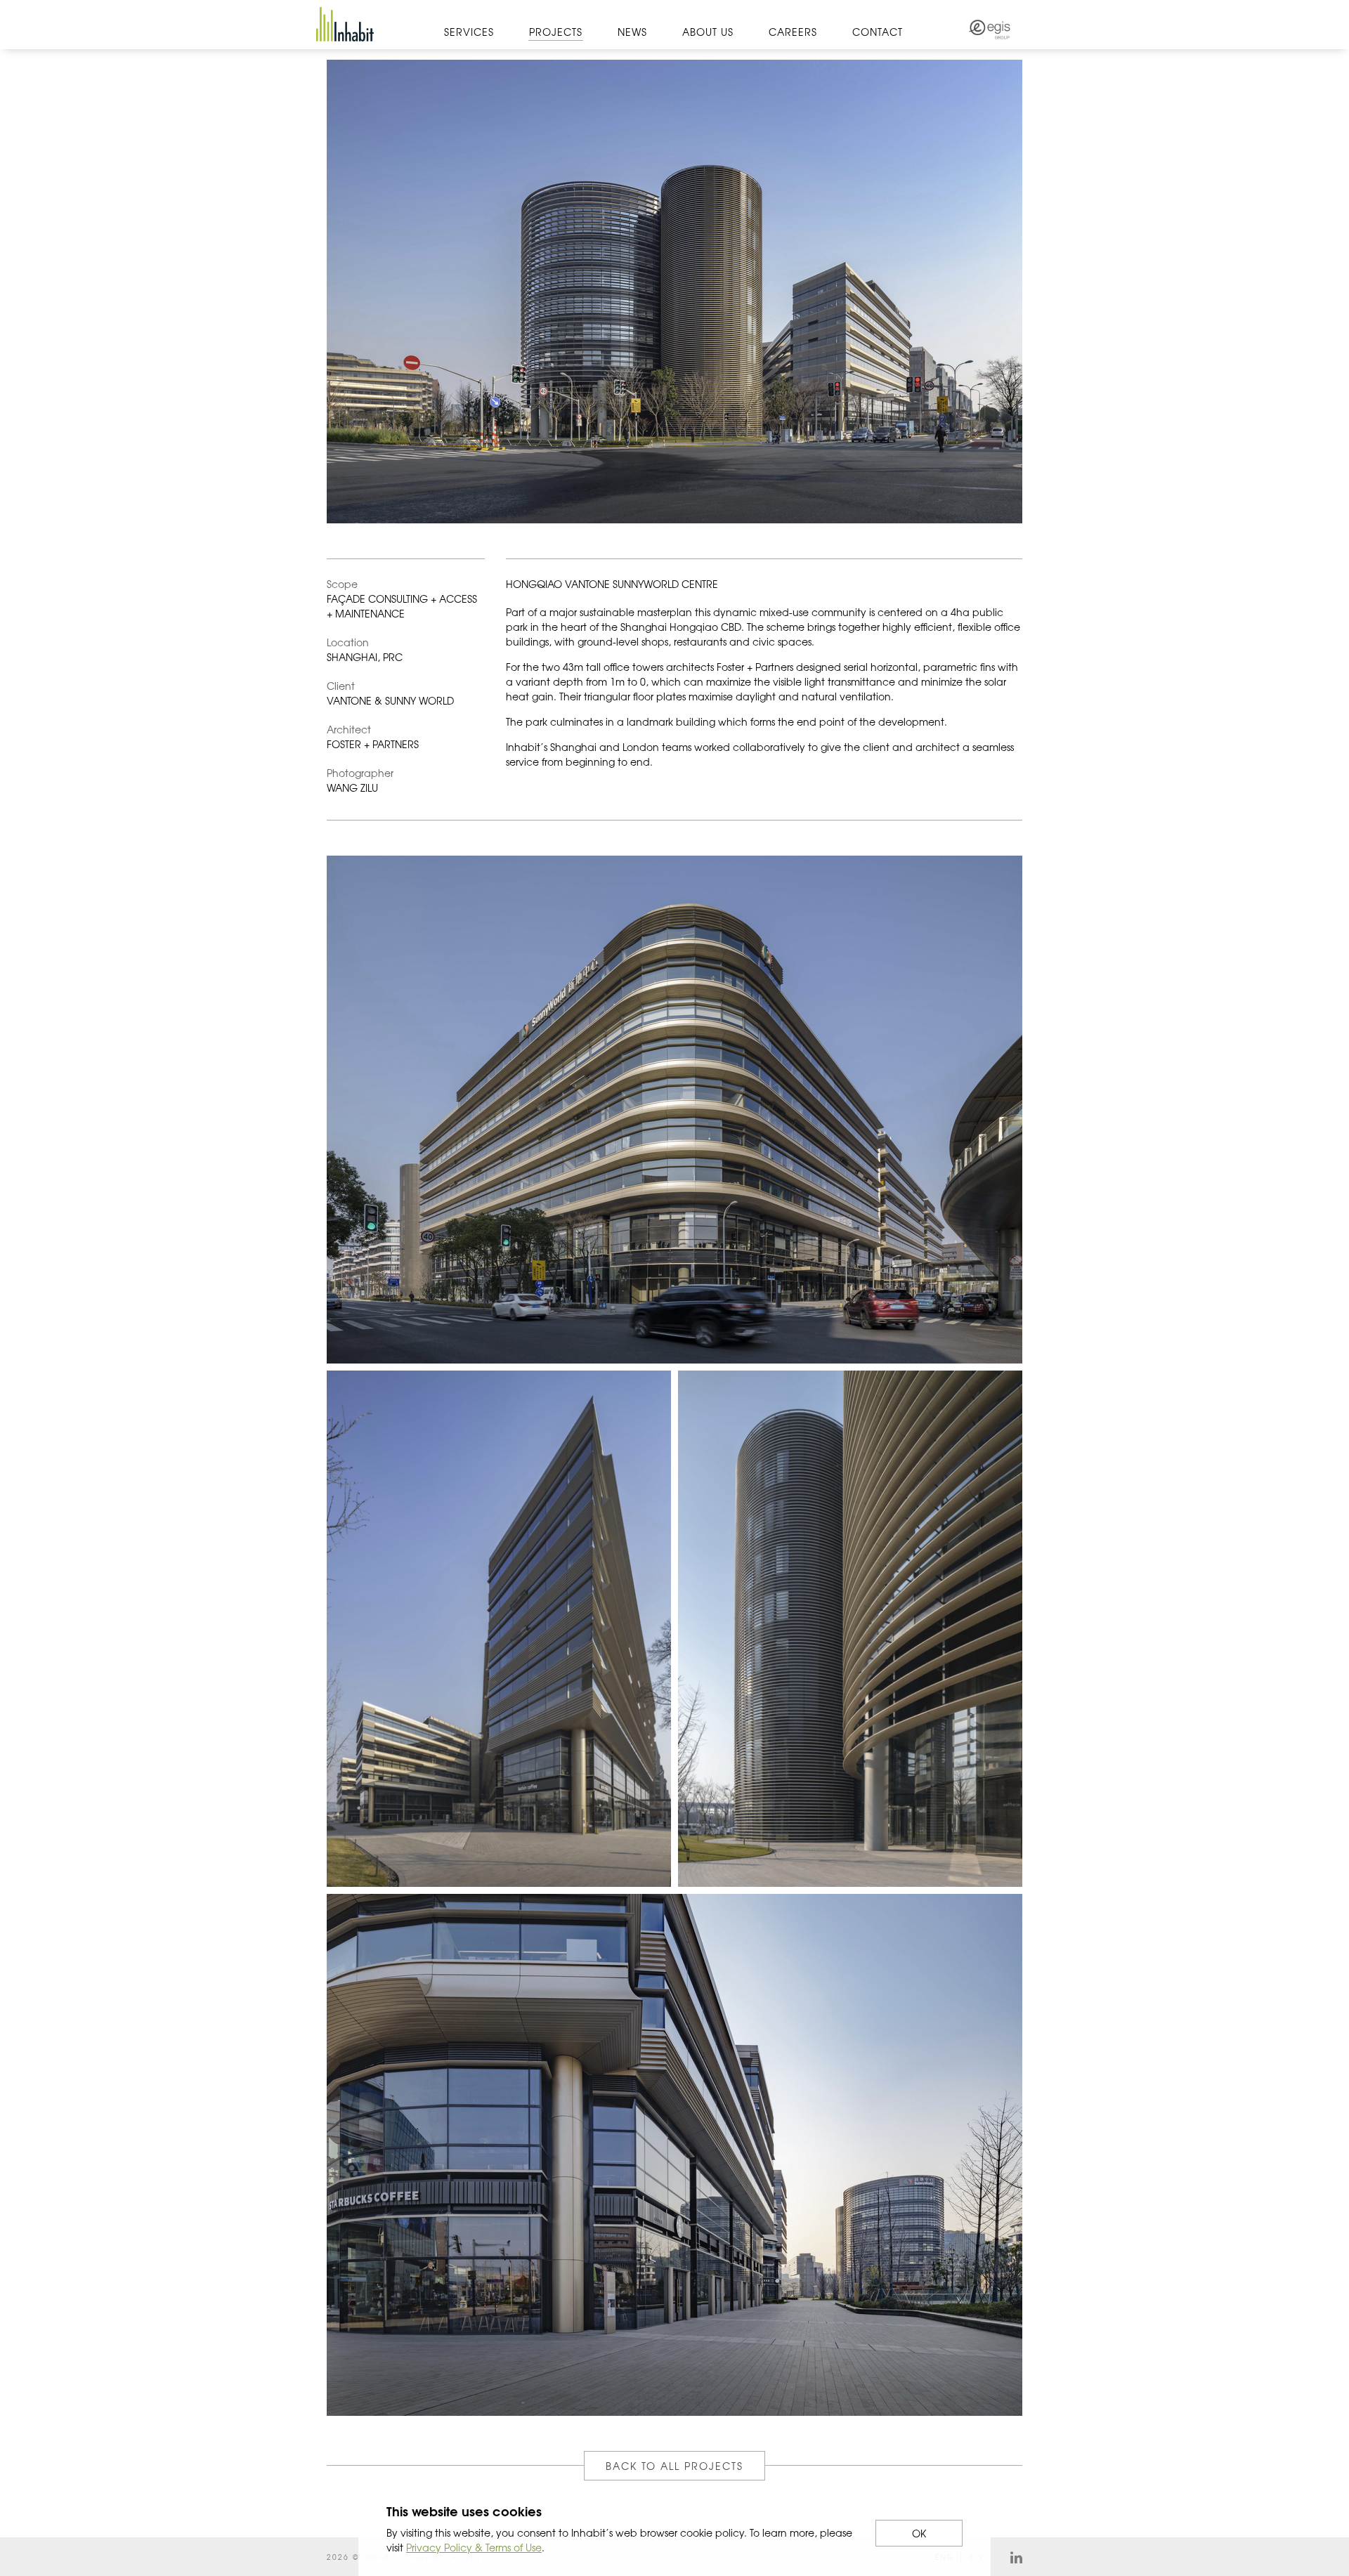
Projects (556, 32)
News (632, 32)
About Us (708, 32)
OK (919, 2533)
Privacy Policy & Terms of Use (474, 2547)
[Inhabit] (345, 24)
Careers (793, 32)
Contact (878, 32)
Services (469, 32)
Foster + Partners (755, 667)
